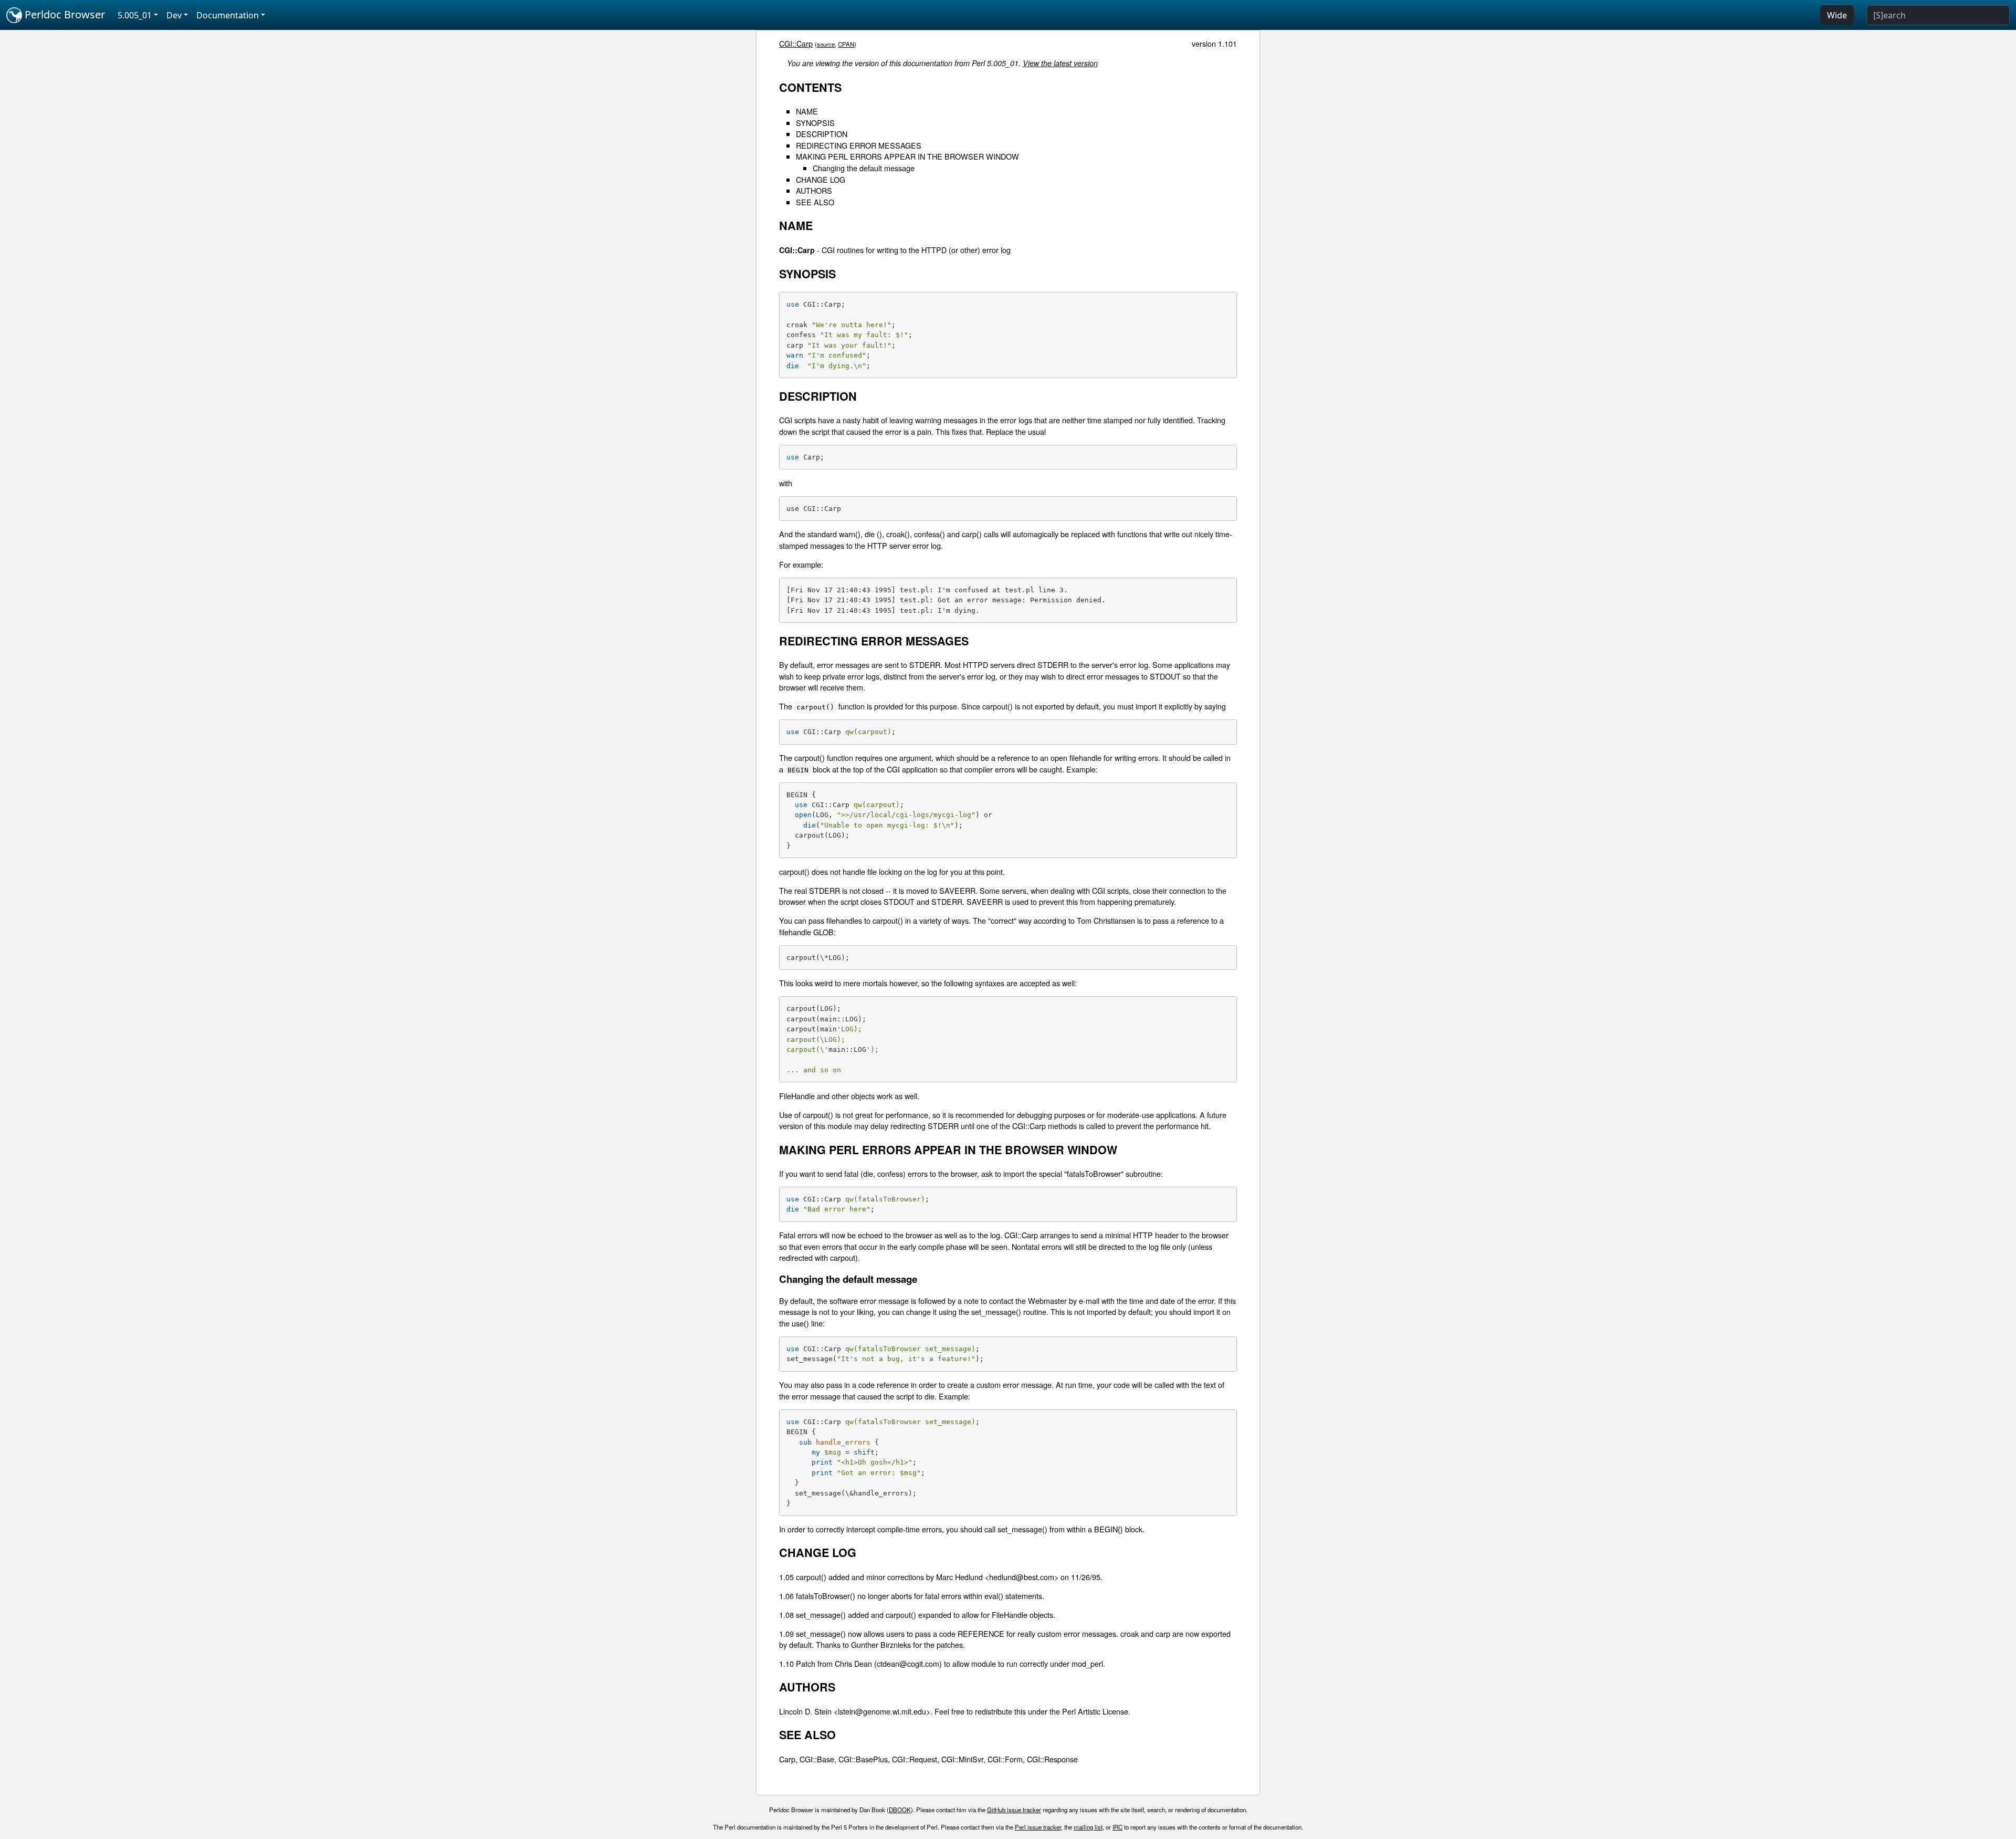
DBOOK (900, 1810)
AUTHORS (814, 190)
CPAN (846, 44)
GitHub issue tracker (1014, 1810)
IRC (1117, 1827)
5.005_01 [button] (135, 15)
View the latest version (1060, 63)
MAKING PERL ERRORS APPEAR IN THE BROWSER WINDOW (907, 156)
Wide (1837, 15)
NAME (807, 111)
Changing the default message (864, 168)
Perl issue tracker (1038, 1827)
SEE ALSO (815, 202)
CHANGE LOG (821, 179)
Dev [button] (174, 15)
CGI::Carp (796, 43)
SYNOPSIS (815, 123)
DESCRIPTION (822, 134)
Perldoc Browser (64, 14)
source (826, 44)
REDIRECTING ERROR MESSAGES (859, 145)
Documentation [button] (228, 15)
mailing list (1088, 1827)
